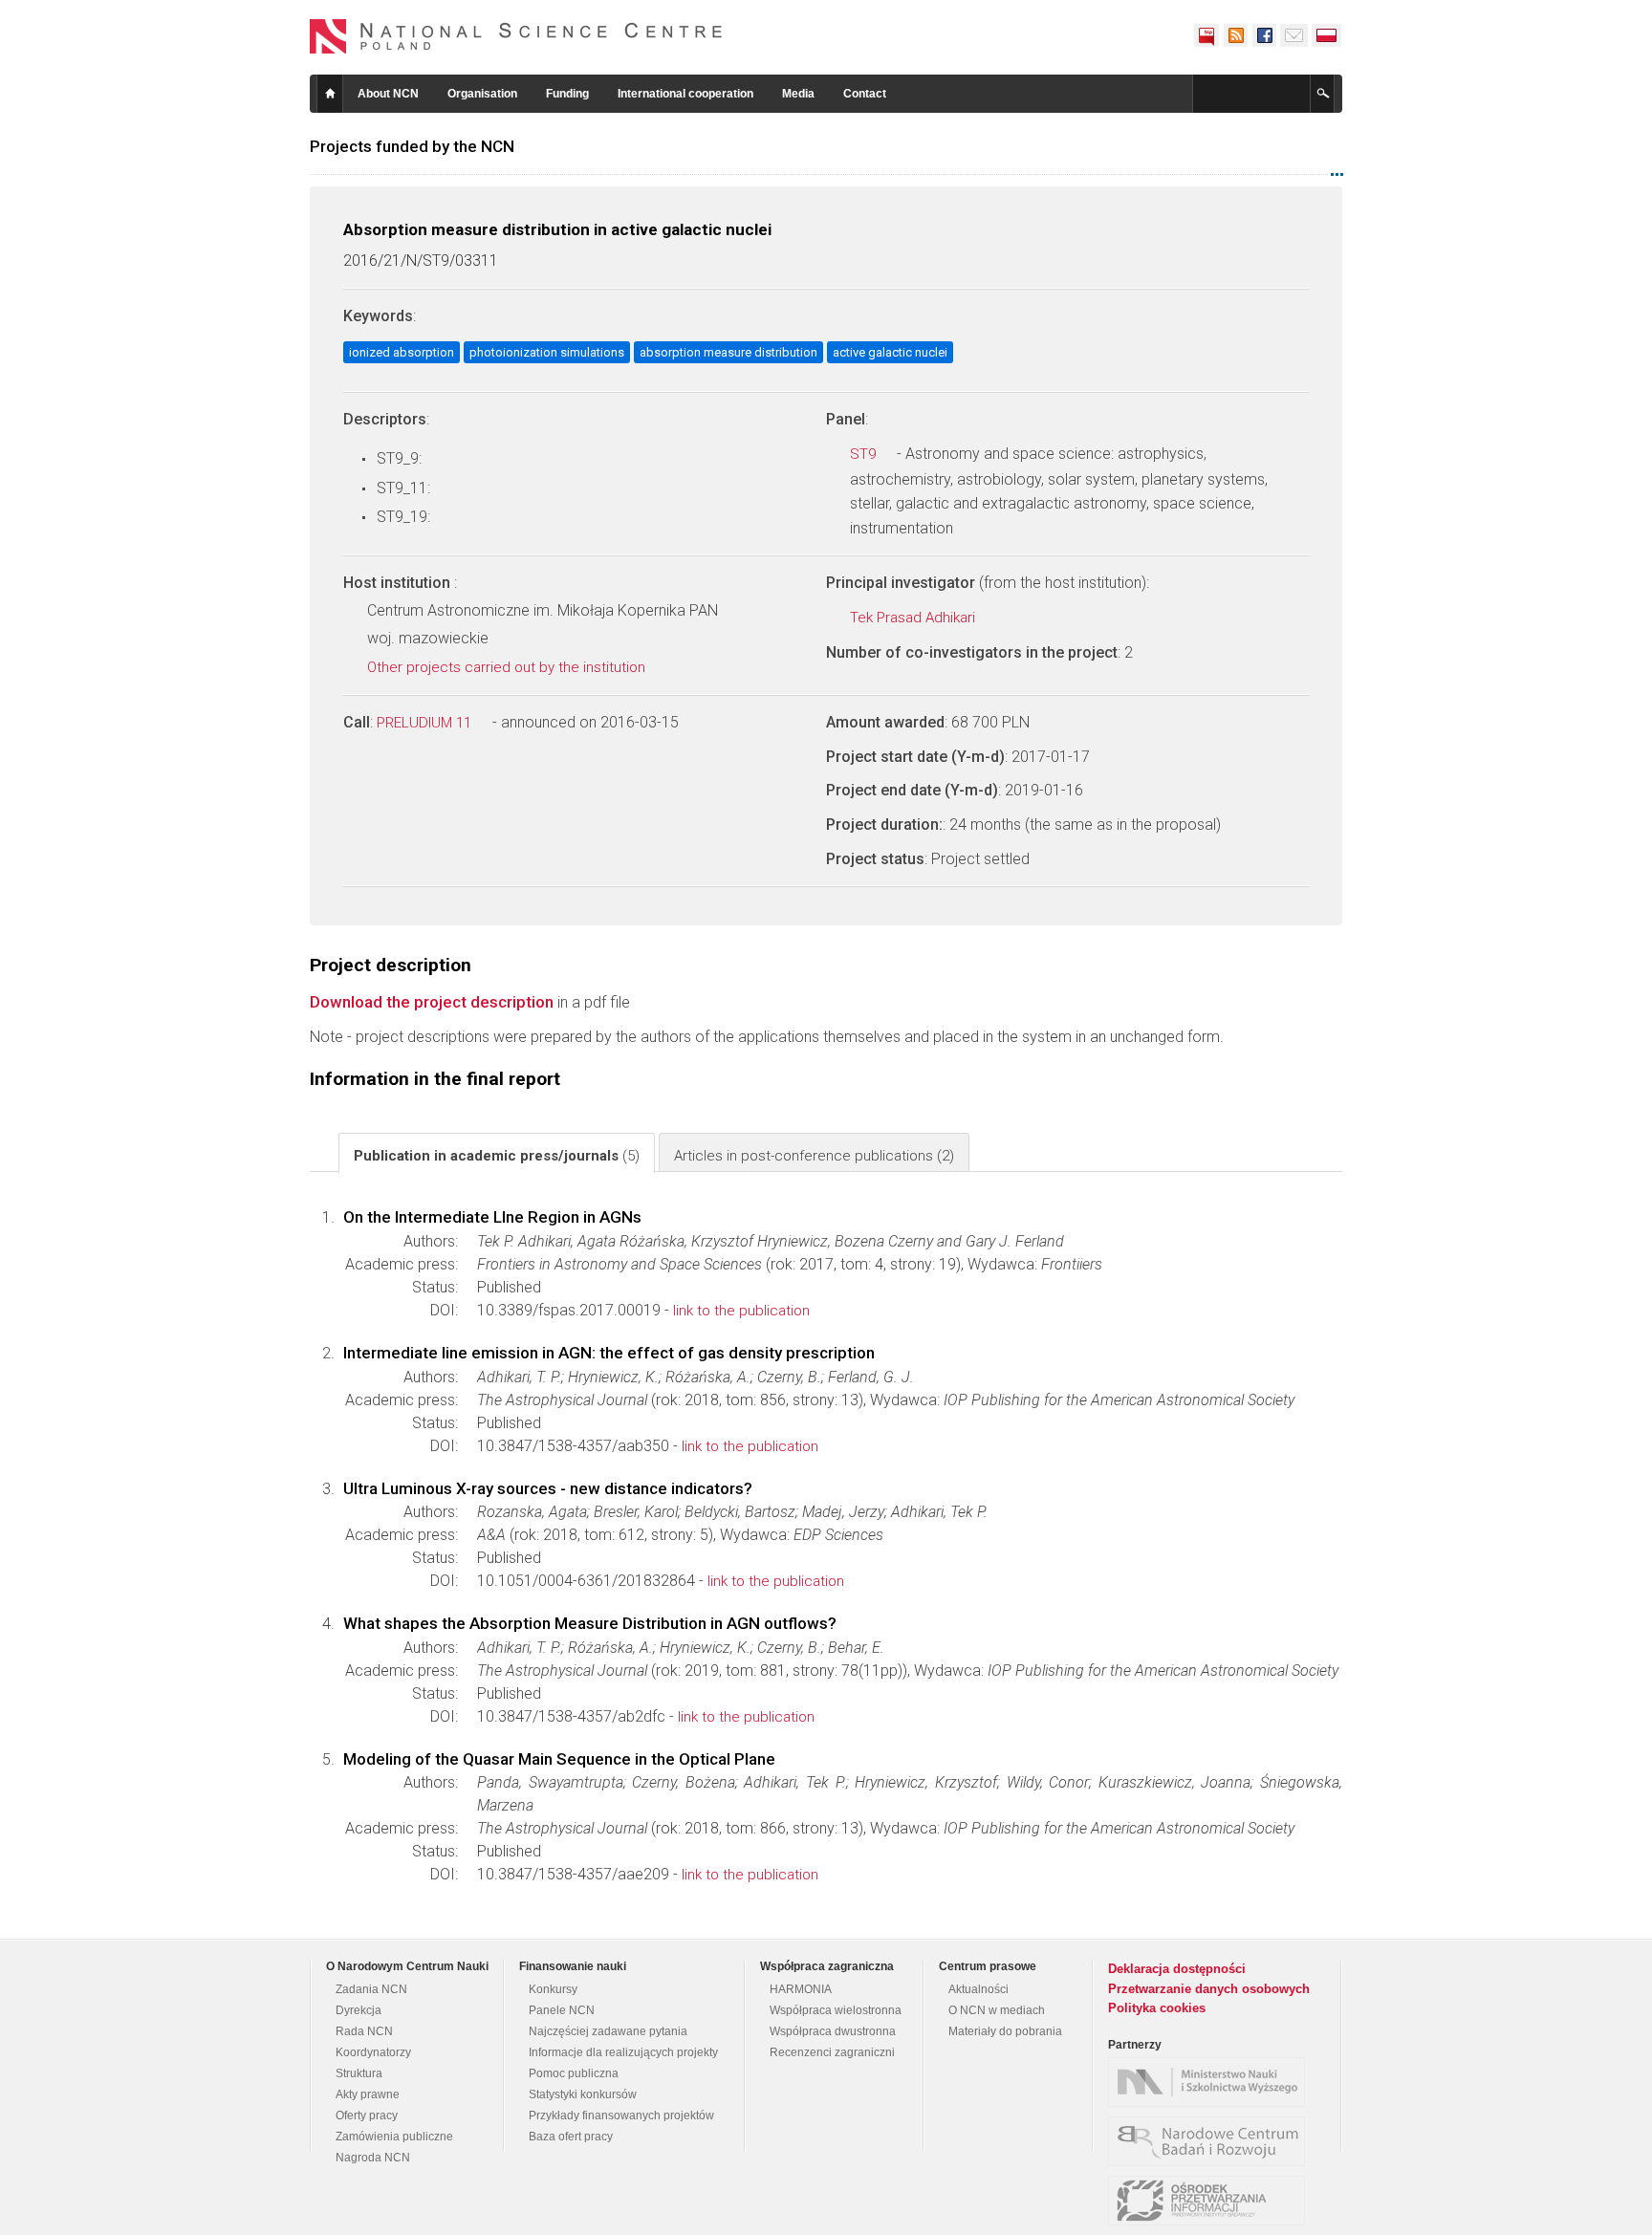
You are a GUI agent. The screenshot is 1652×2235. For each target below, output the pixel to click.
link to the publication (741, 1311)
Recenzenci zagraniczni (832, 2052)
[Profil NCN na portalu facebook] (1264, 35)
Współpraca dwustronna (833, 2031)
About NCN (388, 94)
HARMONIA (801, 1989)
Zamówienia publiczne (394, 2137)
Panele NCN (562, 2010)
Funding (567, 94)
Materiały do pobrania (1005, 2031)
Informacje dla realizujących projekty (623, 2052)
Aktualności (978, 1989)
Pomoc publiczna (574, 2073)
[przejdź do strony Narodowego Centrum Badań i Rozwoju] (1211, 2141)
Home (330, 94)
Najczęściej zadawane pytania (608, 2031)
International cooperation (685, 94)
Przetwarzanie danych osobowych (1209, 1989)
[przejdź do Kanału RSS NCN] (1235, 35)
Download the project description (432, 1002)
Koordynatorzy (373, 2052)
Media (798, 94)
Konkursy (553, 1989)
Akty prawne (368, 2094)
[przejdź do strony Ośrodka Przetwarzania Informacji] (1211, 2201)
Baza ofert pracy (571, 2137)
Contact (865, 94)
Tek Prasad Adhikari (914, 618)
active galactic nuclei (890, 352)
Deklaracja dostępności (1177, 1969)
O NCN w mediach (997, 2010)
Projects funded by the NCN (412, 146)
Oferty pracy (367, 2116)
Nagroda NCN (373, 2158)
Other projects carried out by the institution (508, 667)
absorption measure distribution (728, 352)
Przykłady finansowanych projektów (621, 2116)
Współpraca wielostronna (836, 2010)
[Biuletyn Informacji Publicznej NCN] (1206, 35)
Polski (1327, 35)
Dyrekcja (359, 2010)
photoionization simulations (547, 352)
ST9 (865, 454)
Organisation (482, 94)
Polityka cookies (1157, 2008)
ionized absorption (402, 352)
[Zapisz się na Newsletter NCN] (1294, 35)
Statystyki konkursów (583, 2094)
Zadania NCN (371, 1989)
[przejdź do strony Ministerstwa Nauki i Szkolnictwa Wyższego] (1211, 2082)
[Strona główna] (516, 36)
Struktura (359, 2073)
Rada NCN (364, 2031)
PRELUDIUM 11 (426, 723)
